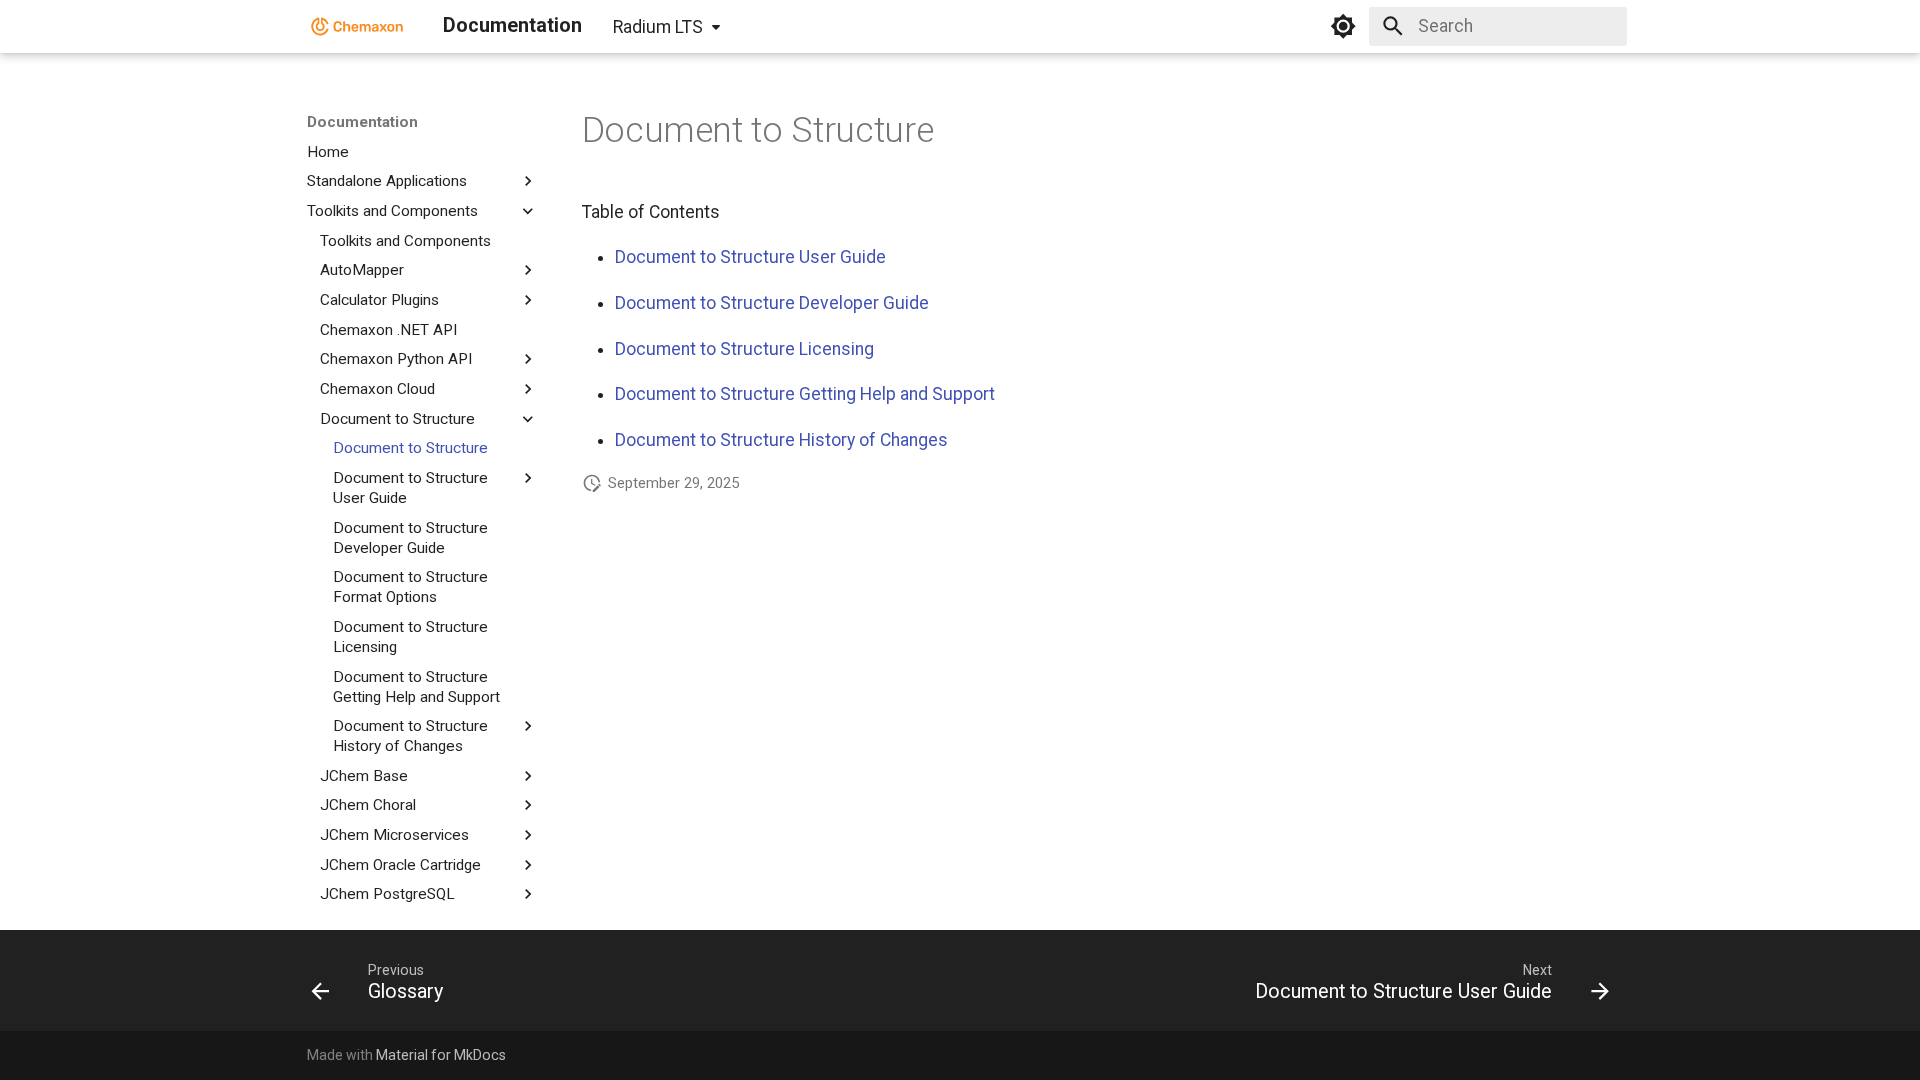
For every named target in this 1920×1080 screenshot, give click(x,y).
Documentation (362, 122)
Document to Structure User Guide (750, 257)
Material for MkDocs (441, 1055)
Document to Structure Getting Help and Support (805, 394)
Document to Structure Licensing (744, 349)
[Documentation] (357, 26)
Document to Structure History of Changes (781, 440)
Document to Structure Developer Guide (772, 303)
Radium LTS (658, 27)
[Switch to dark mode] (1343, 26)
